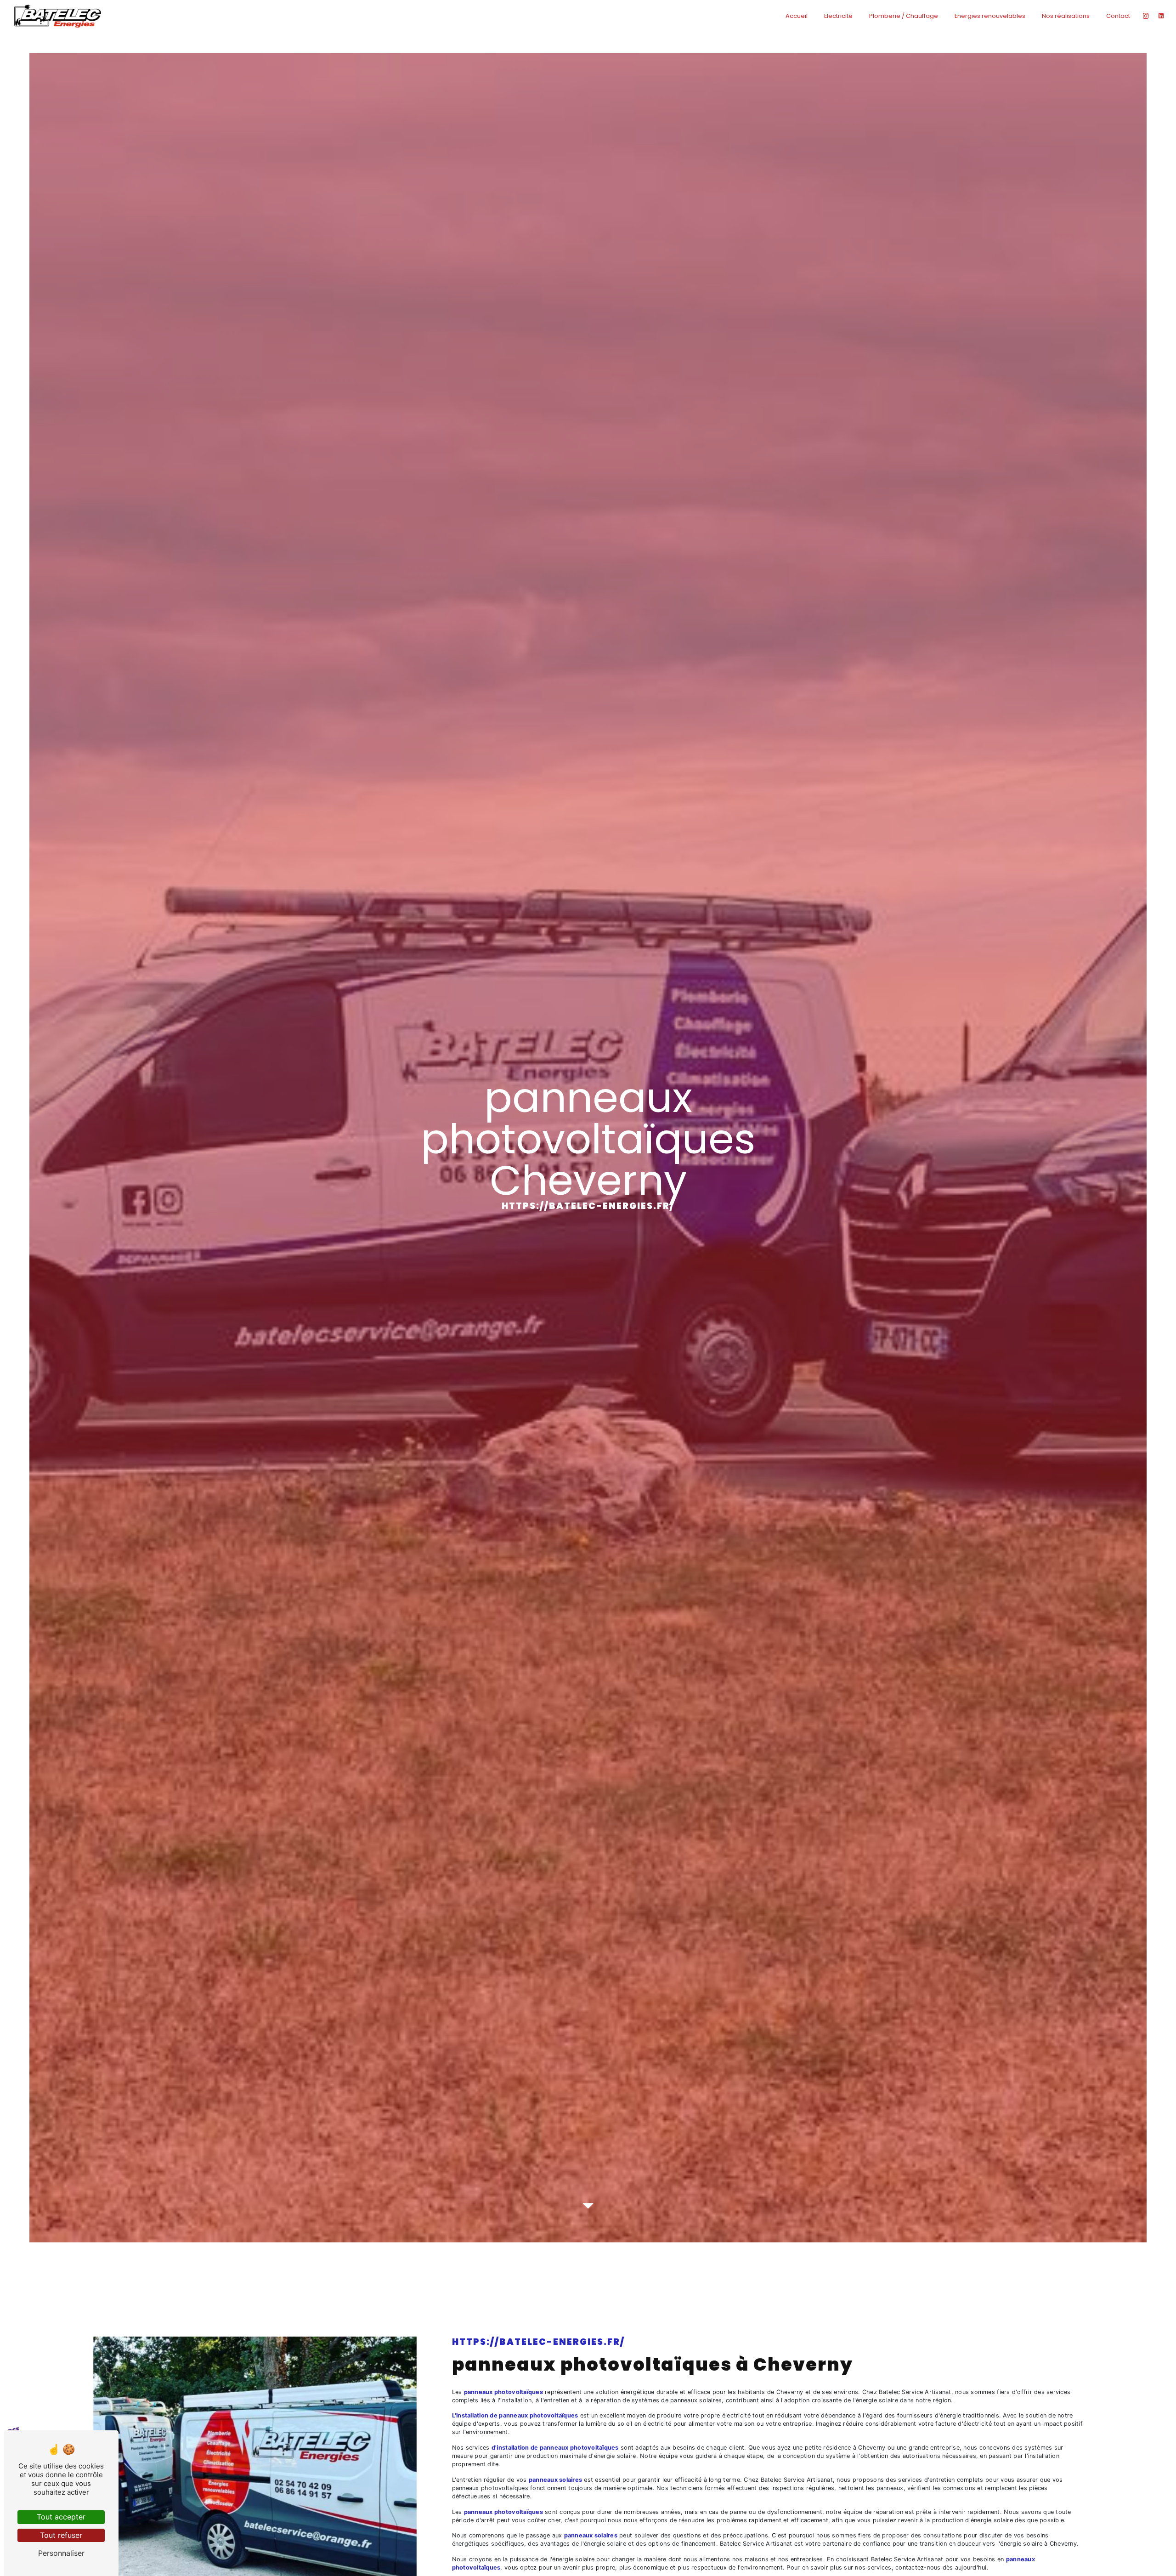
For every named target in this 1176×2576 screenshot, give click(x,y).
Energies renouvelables (990, 16)
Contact (1118, 16)
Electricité (838, 16)
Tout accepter (61, 2517)
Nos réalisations (1066, 16)
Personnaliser (61, 2553)
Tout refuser (61, 2535)
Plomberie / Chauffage (904, 16)
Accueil (797, 16)
